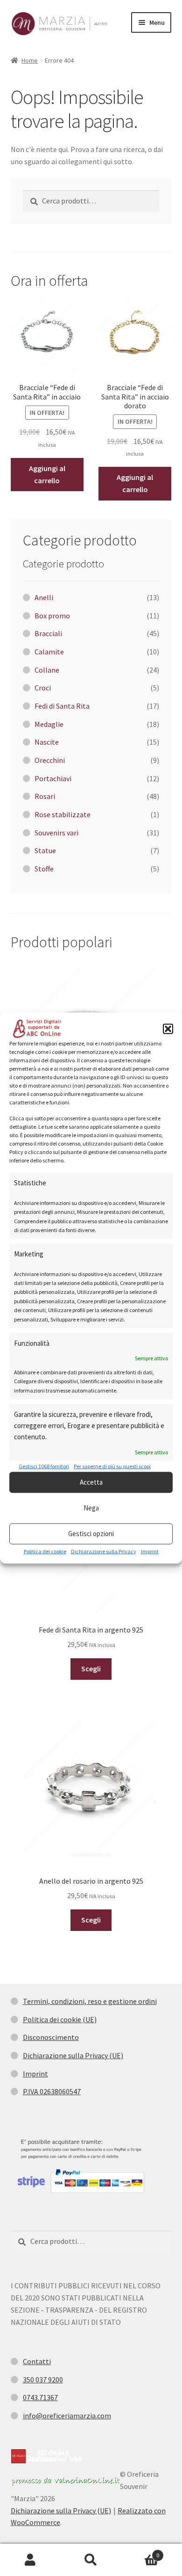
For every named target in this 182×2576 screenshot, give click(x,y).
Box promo (52, 616)
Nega (91, 1508)
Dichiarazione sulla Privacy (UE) (73, 2055)
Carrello (140, 2552)
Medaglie (49, 724)
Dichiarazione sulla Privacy (104, 1551)
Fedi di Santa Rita (62, 706)
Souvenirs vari (56, 833)
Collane (47, 670)
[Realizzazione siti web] (47, 2456)
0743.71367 (40, 2397)
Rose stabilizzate (63, 814)
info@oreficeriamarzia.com (67, 2416)
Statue (45, 850)
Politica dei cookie (45, 1551)
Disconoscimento (51, 2037)
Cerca (91, 2560)
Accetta (91, 1482)
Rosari (45, 796)
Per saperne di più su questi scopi (112, 1466)
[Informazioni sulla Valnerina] (65, 2481)
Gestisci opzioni (91, 1534)
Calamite (49, 652)
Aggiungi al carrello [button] (47, 474)
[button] (168, 1029)
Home (30, 60)
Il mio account (30, 2560)
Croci (43, 688)
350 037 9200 (43, 2380)
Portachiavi (53, 778)
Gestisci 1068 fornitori (44, 1466)
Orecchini (50, 760)
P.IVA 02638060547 (52, 2091)
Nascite (47, 742)
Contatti (37, 2361)
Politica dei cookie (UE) (60, 2019)
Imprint (150, 1551)
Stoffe (44, 869)
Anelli (44, 597)
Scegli (91, 1669)
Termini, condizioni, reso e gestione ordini (90, 2001)
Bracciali (48, 633)
